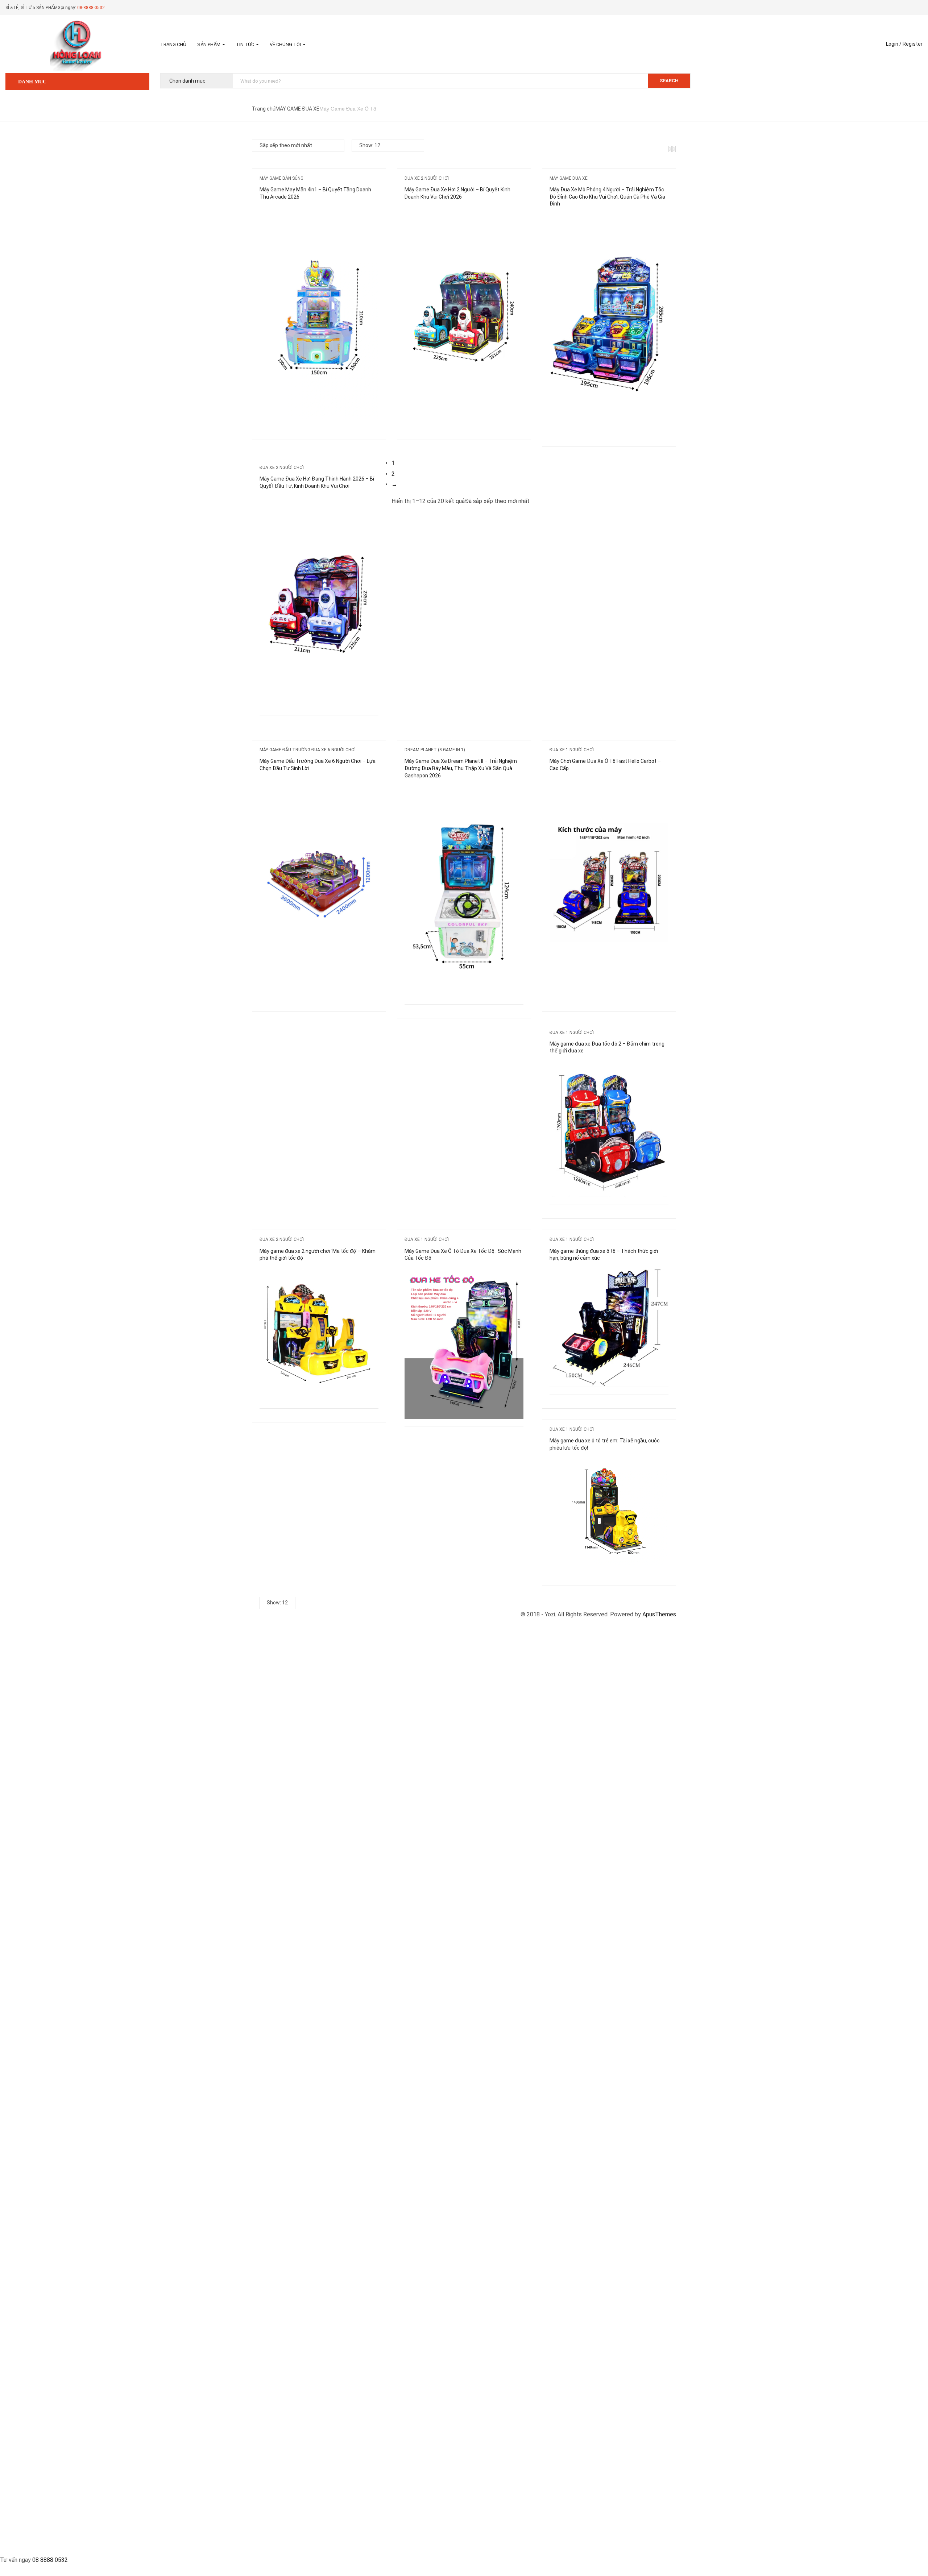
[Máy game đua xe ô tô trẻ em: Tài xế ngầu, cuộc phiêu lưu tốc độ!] (609, 1464)
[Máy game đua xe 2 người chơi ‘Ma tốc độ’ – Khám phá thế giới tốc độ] (319, 1274)
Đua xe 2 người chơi (427, 178)
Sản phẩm (209, 44)
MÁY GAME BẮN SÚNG (281, 178)
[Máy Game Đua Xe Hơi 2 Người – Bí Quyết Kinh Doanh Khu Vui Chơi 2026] (464, 213)
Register (913, 44)
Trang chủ (173, 44)
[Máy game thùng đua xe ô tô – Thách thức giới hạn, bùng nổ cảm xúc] (609, 1274)
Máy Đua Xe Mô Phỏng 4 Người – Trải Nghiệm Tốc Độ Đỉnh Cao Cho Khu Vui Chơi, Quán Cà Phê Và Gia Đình (607, 197)
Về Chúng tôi (286, 44)
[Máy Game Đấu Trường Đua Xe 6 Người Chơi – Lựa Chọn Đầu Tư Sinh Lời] (319, 784)
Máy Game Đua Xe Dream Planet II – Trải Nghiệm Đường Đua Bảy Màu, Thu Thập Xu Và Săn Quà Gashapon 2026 (461, 768)
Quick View (284, 408)
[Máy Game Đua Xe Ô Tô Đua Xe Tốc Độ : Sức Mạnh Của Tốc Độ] (464, 1274)
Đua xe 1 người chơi (572, 750)
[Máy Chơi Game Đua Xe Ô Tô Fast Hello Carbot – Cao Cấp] (609, 784)
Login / (894, 44)
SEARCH (669, 81)
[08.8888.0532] (464, 2549)
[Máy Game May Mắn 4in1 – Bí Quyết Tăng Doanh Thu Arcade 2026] (319, 213)
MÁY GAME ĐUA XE (297, 109)
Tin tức (246, 44)
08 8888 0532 (50, 2560)
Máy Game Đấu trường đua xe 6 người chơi (308, 750)
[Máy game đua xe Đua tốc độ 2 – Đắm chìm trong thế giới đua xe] (609, 1067)
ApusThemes (659, 1614)
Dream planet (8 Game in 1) (435, 750)
